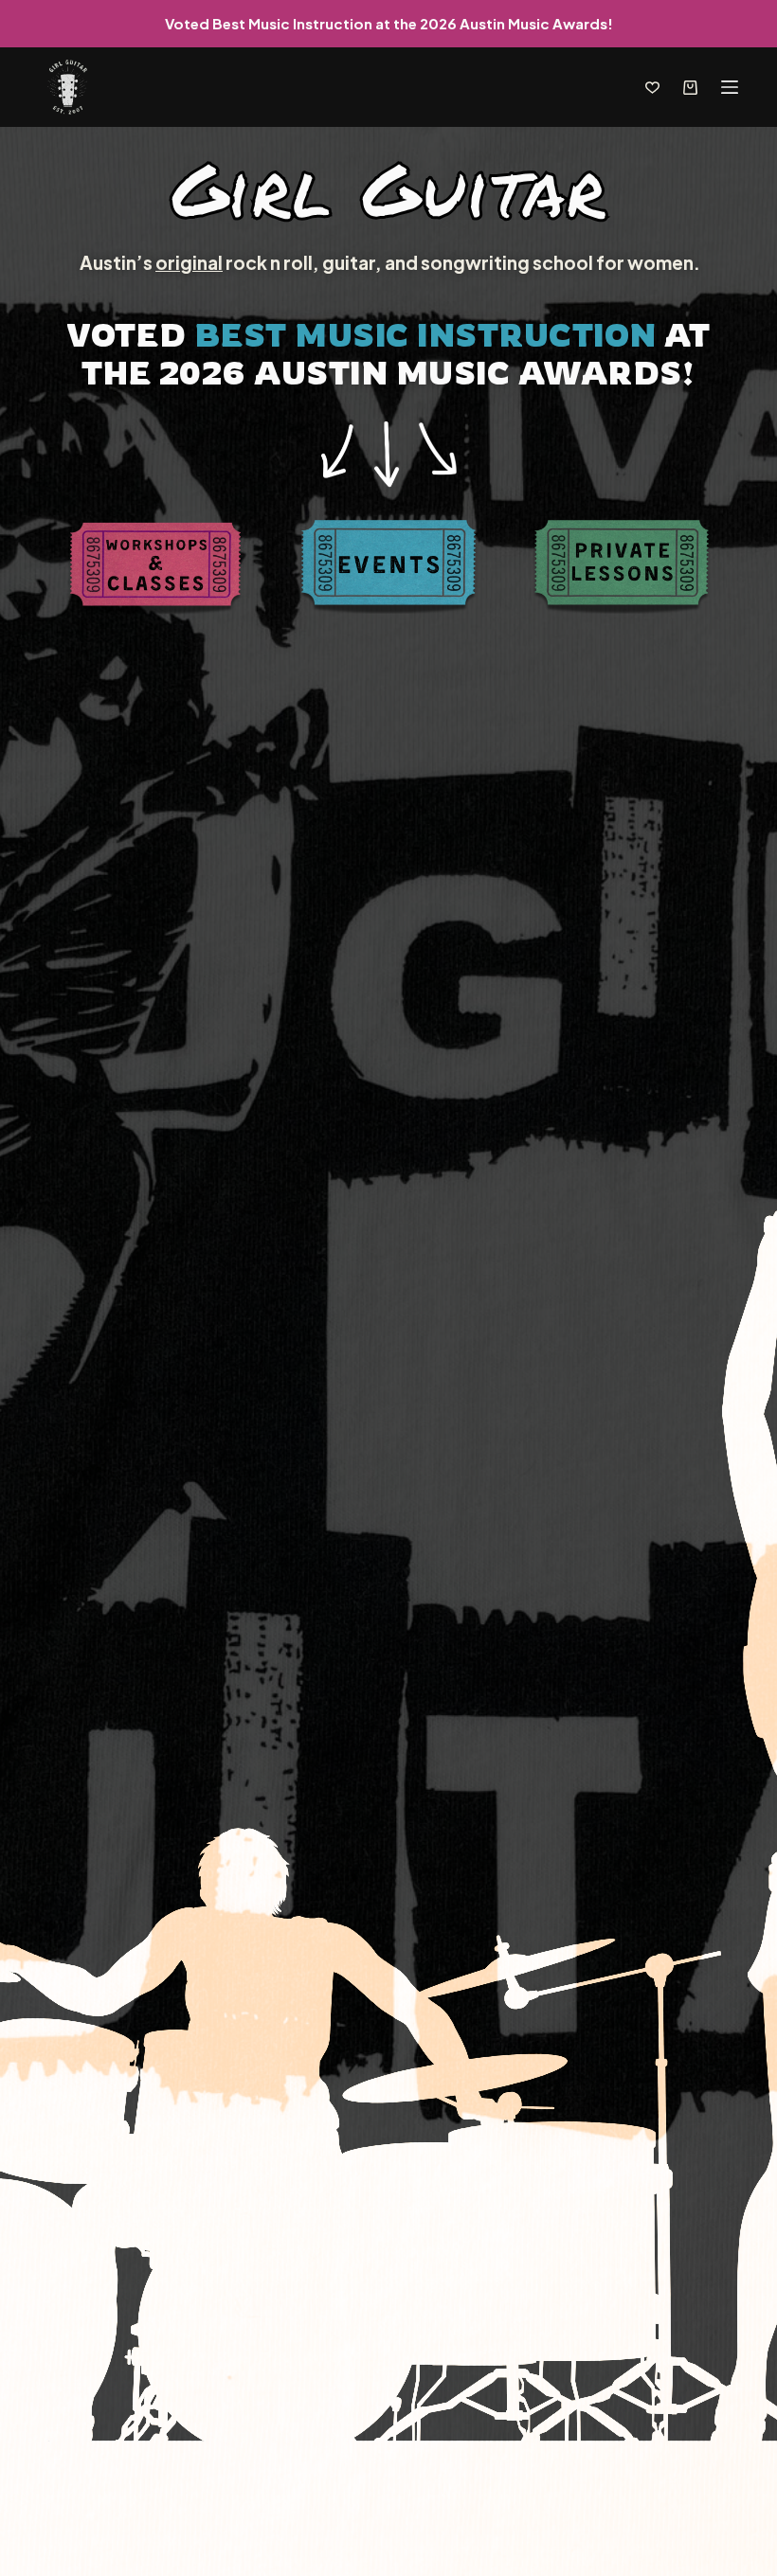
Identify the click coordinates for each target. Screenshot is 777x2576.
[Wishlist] (652, 88)
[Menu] (730, 87)
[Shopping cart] (690, 88)
